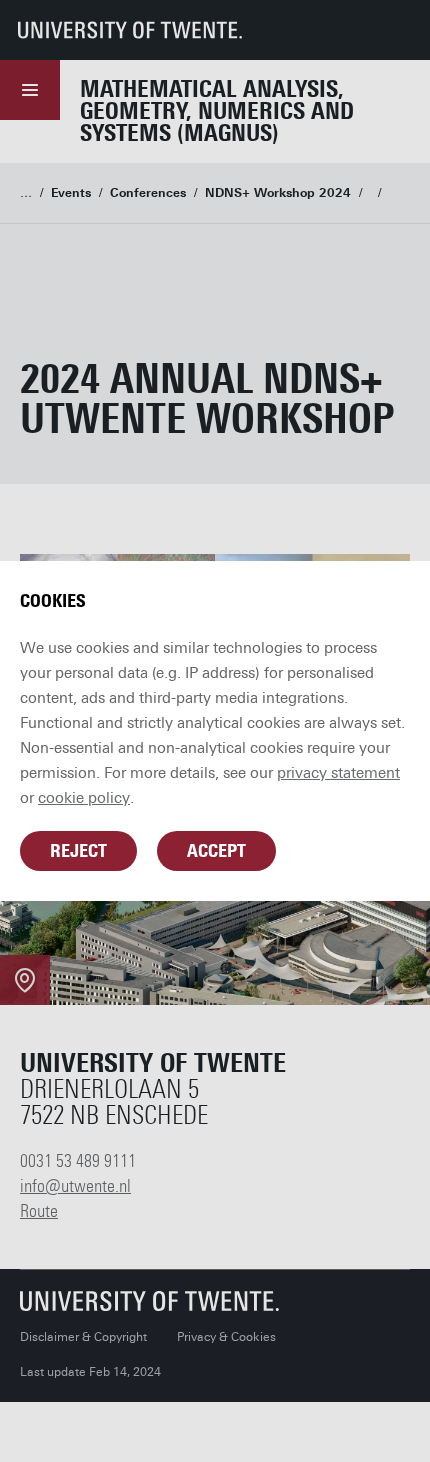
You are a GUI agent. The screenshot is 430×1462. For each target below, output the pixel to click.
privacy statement (338, 773)
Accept (216, 851)
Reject (78, 851)
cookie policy (84, 798)
